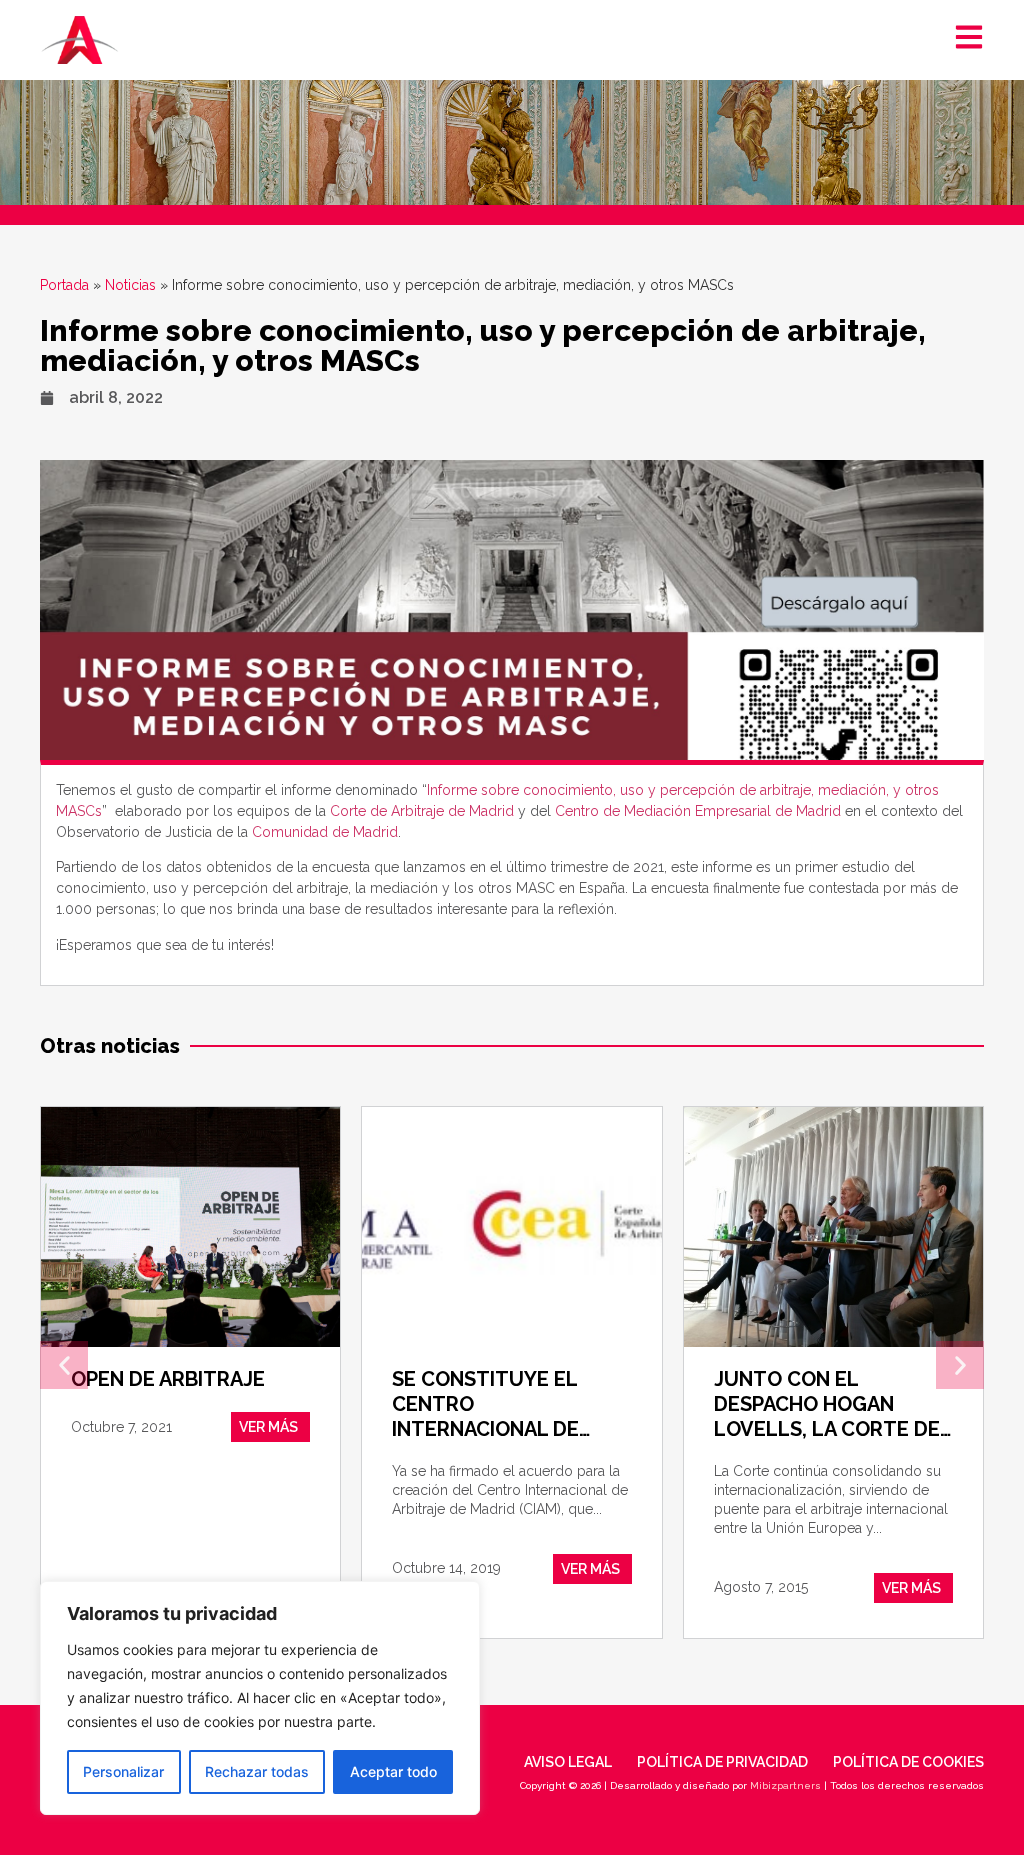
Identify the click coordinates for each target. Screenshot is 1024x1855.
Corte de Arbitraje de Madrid (424, 811)
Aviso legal (568, 1762)
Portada (64, 285)
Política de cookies (908, 1762)
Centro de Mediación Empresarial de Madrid (698, 811)
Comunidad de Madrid (325, 832)
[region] (260, 1698)
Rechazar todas (257, 1771)
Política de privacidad (722, 1762)
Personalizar (123, 1771)
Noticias (130, 285)
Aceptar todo (393, 1771)
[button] (64, 1365)
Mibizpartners (785, 1785)
